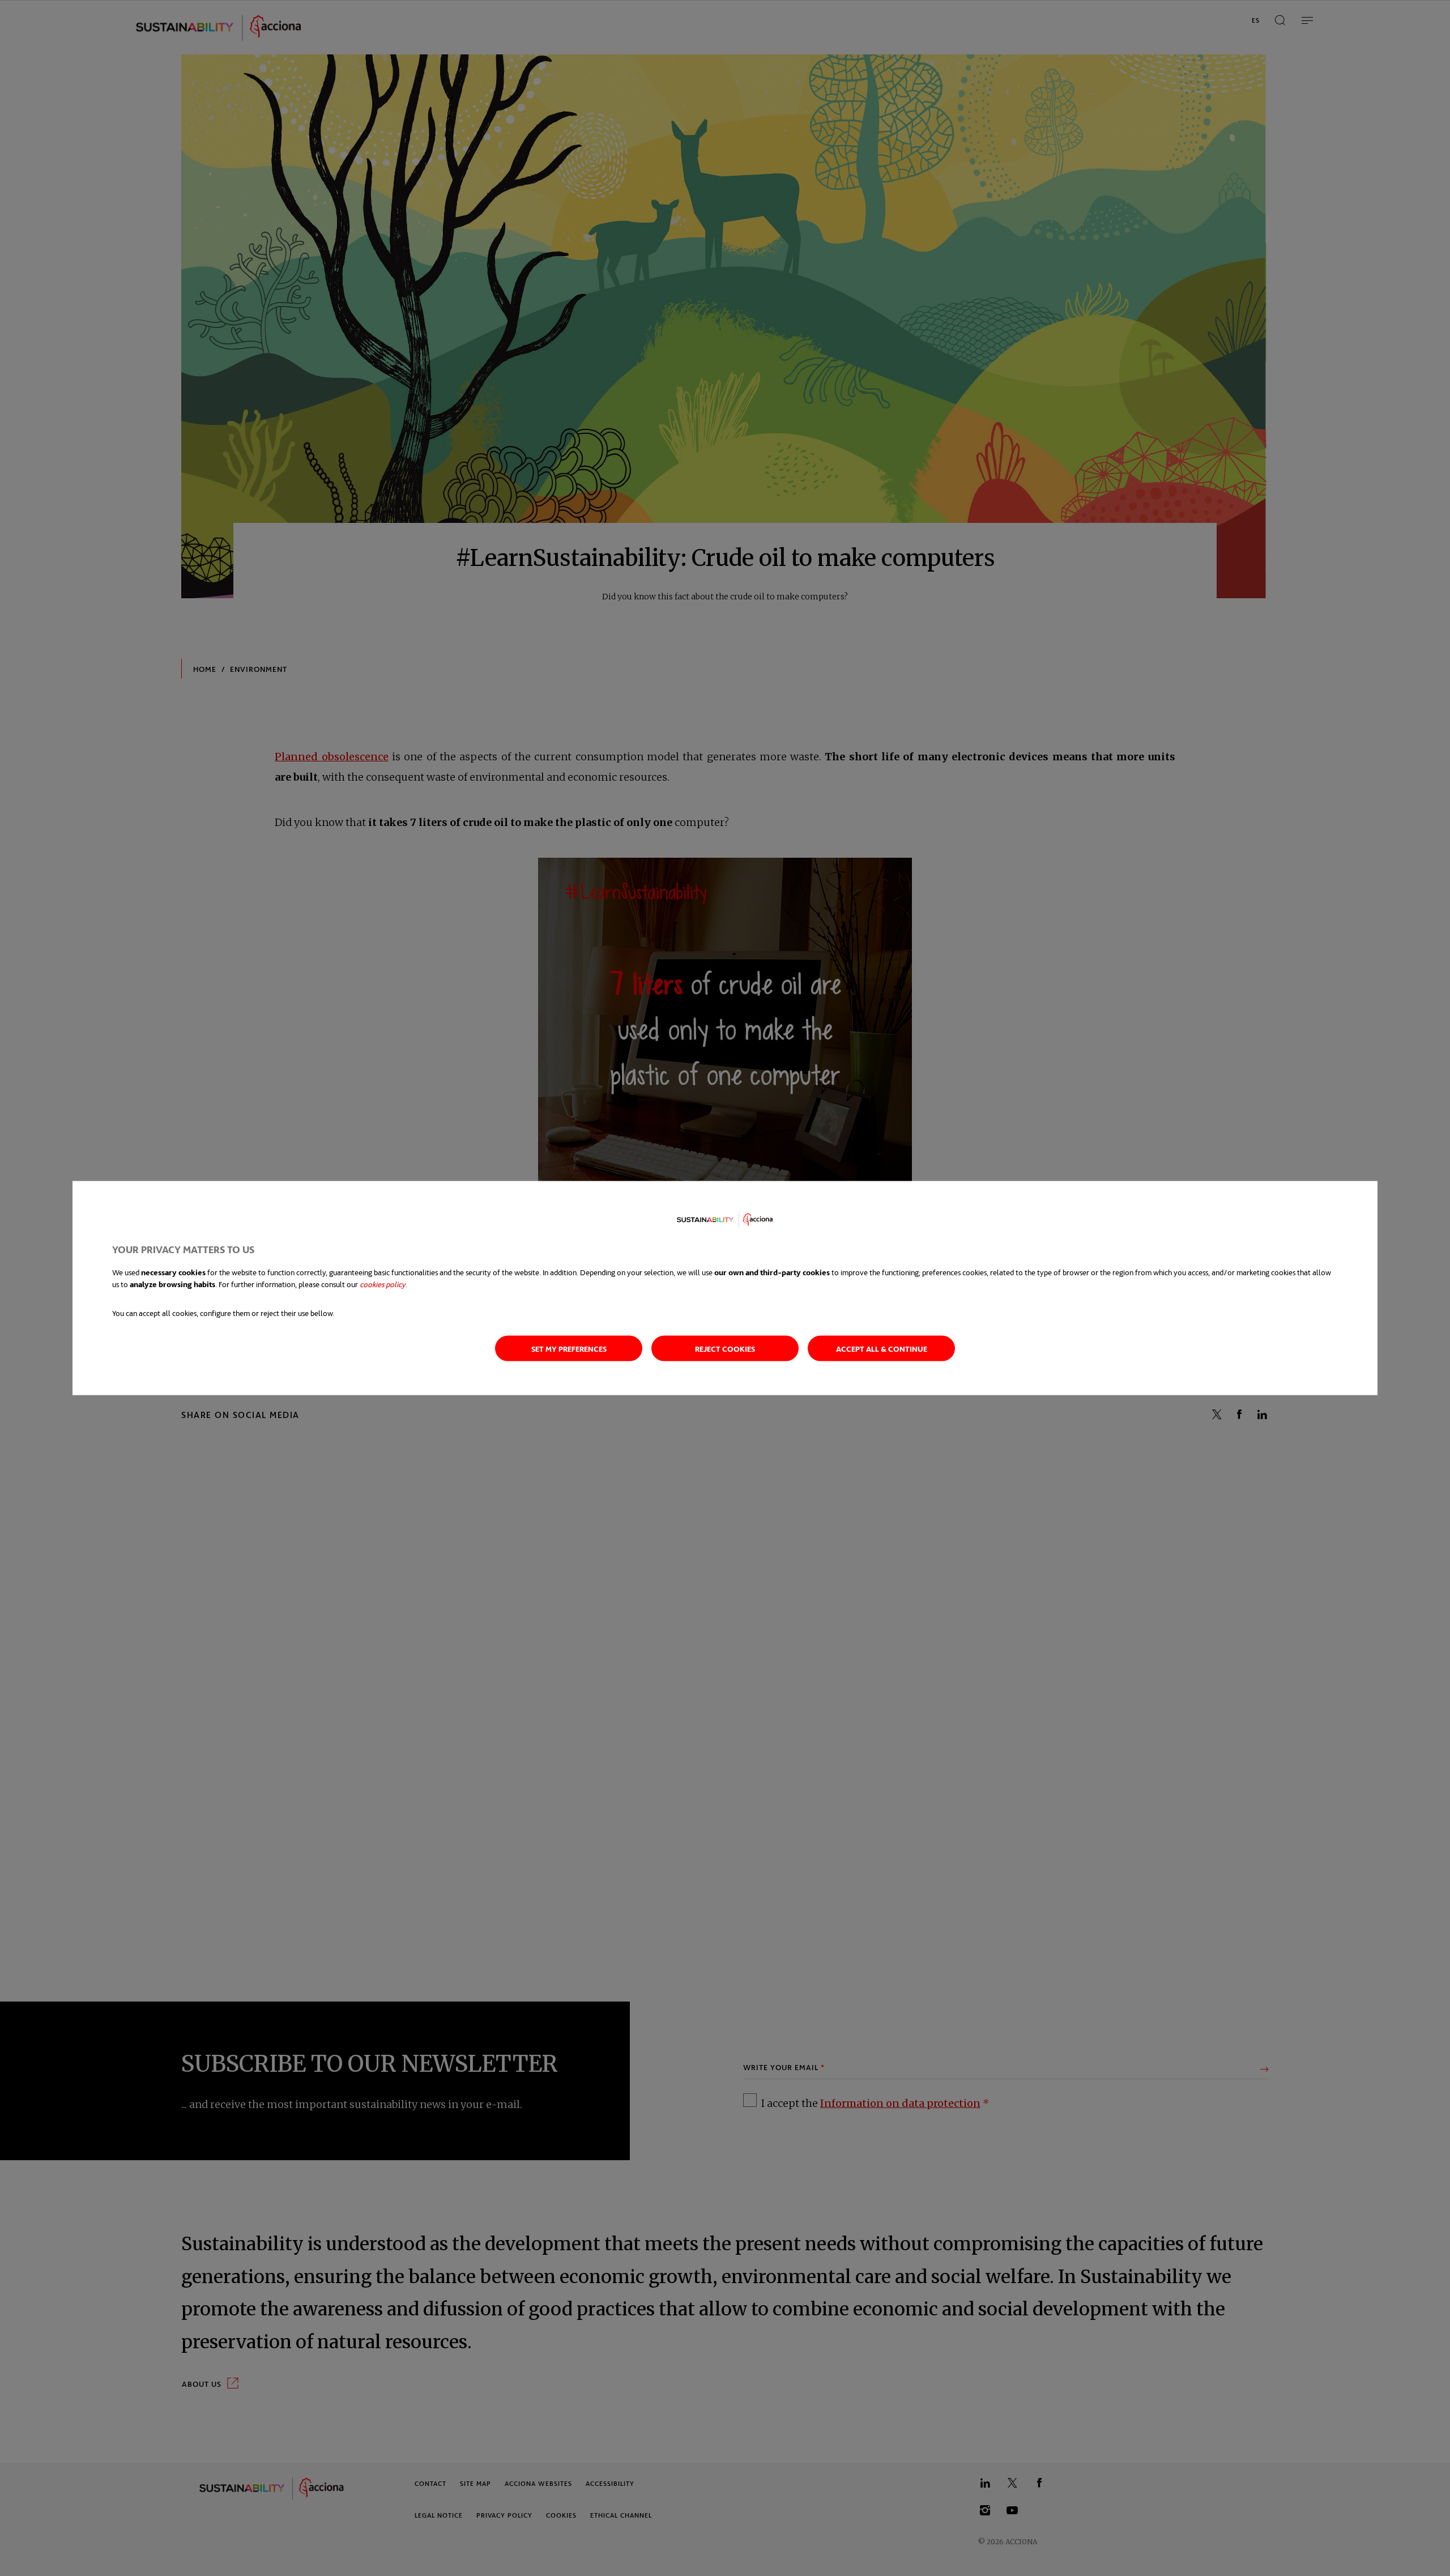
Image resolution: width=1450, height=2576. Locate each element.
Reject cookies (725, 1349)
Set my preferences (569, 1349)
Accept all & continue (882, 1349)
